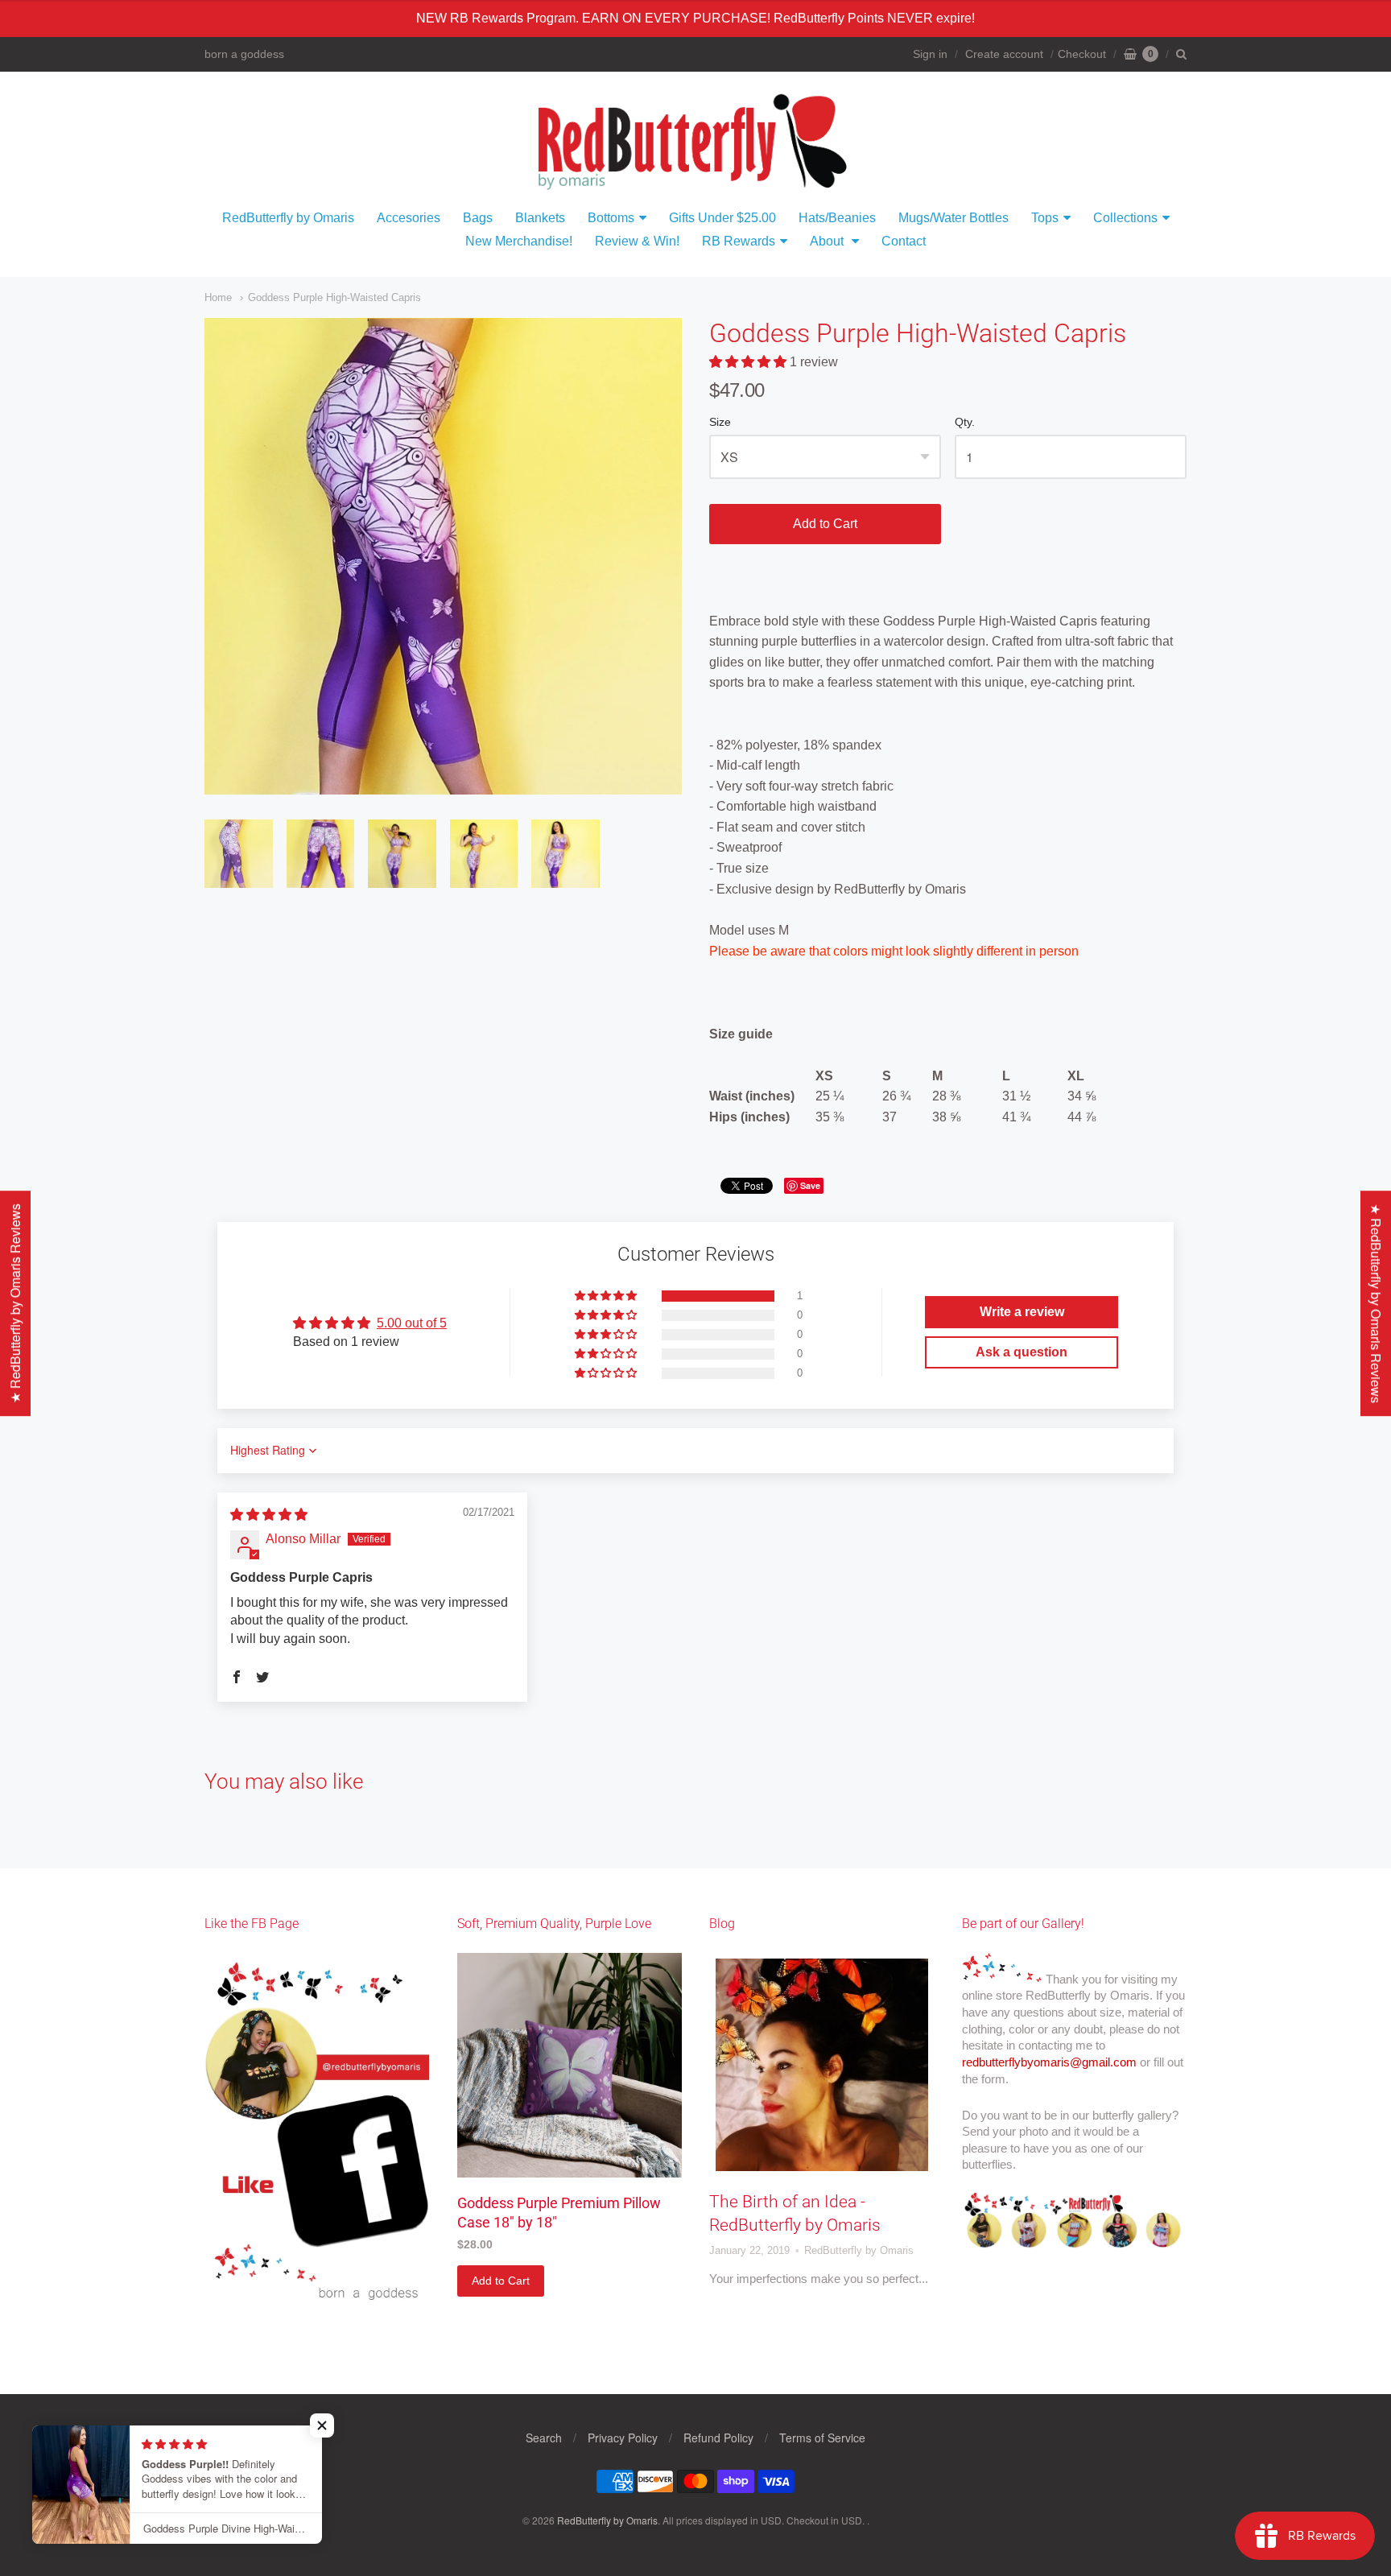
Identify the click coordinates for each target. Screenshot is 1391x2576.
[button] (749, 362)
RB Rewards (739, 241)
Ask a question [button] (1022, 1352)
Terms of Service (822, 2438)
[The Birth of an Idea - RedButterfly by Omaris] (822, 2065)
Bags (478, 218)
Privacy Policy (623, 2438)
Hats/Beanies (837, 218)
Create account (1004, 54)
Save (810, 1185)
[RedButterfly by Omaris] (695, 139)
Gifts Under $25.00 (722, 218)
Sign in (930, 54)
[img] (269, 1515)
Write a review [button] (1022, 1312)
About (828, 241)
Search (544, 2438)
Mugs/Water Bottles (953, 218)
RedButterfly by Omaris (288, 218)
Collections (1125, 218)
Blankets (540, 218)
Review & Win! (637, 241)
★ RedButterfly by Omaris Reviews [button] (1376, 1303)
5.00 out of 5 (412, 1323)
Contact (904, 241)
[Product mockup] (570, 2065)
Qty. (965, 422)
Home (218, 297)
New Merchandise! (519, 241)
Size (720, 422)
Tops (1045, 218)
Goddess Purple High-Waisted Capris (334, 297)
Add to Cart (825, 524)
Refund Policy (718, 2438)
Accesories (409, 218)
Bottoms (611, 218)
